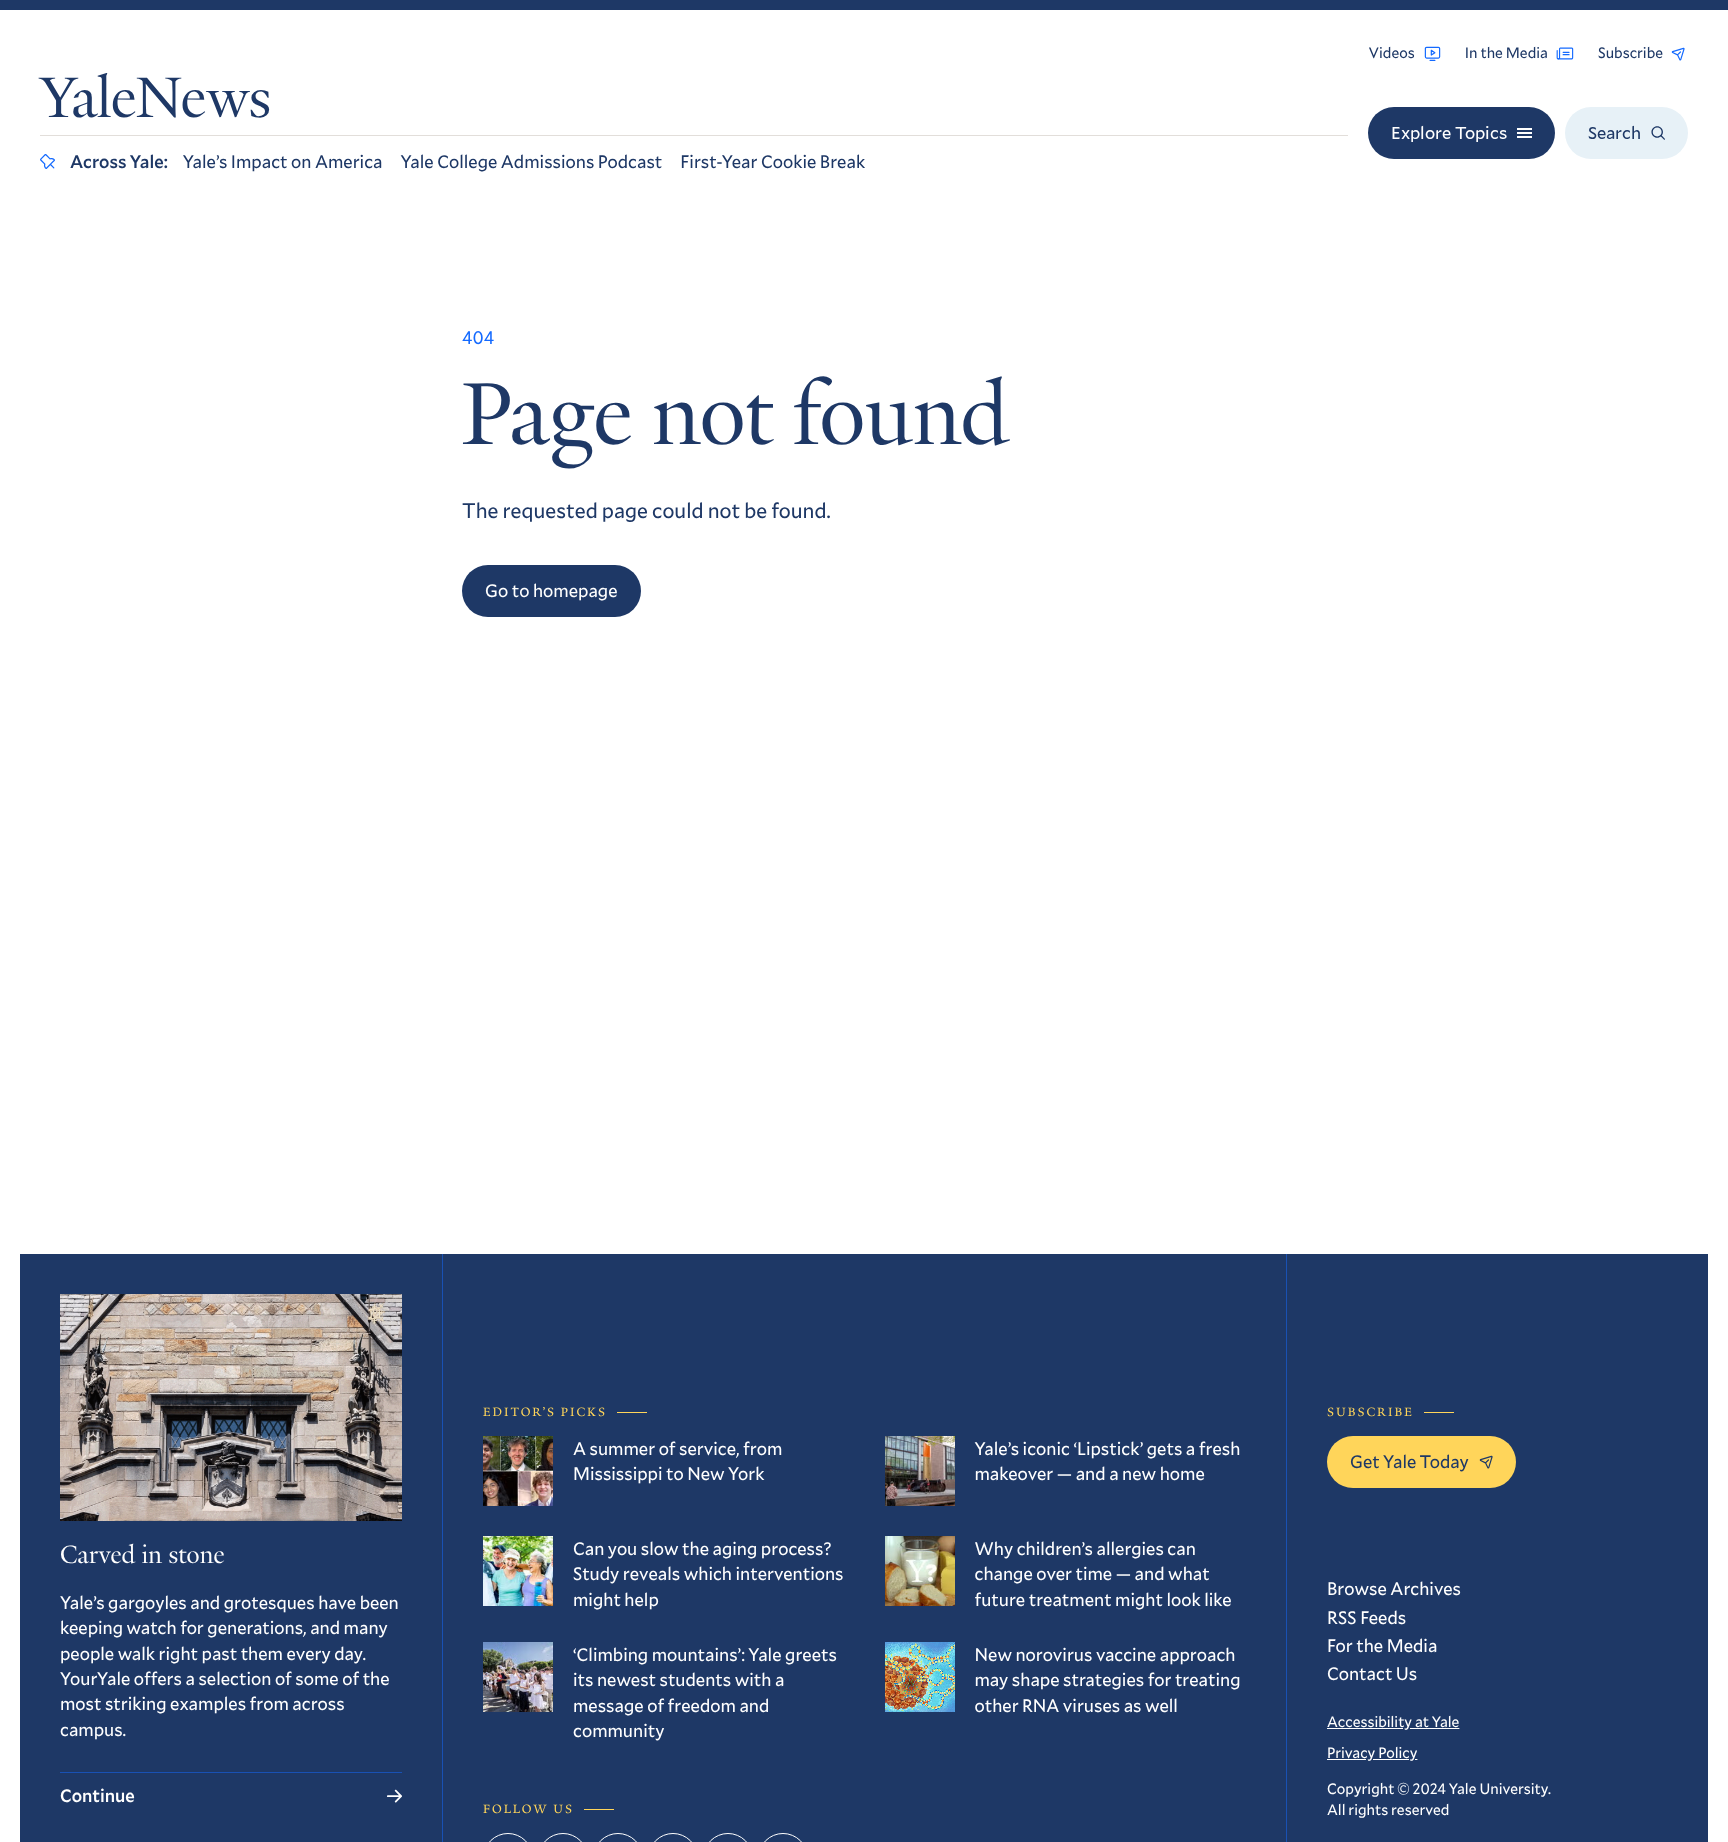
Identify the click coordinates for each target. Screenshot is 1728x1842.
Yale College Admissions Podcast (531, 161)
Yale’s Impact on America (283, 161)
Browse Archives (1394, 1588)
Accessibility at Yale (1393, 1722)
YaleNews (155, 103)
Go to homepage (551, 590)
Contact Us (1372, 1673)
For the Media (1382, 1645)
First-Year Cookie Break (772, 161)
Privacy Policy (1372, 1753)
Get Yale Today (1409, 1461)
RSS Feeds (1366, 1617)
